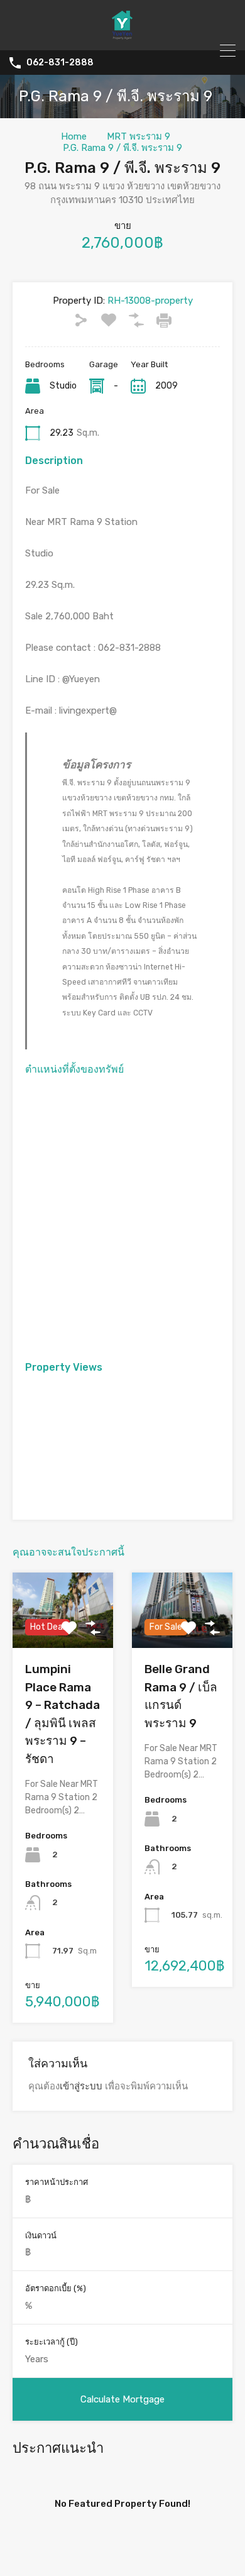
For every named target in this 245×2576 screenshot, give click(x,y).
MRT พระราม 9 (139, 136)
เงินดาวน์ (41, 2236)
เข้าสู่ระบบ (81, 2086)
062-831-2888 (60, 63)
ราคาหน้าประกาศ (57, 2182)
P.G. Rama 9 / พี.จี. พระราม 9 (122, 148)
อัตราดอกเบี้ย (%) (56, 2288)
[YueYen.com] (122, 35)
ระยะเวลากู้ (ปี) (52, 2342)
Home (74, 136)
